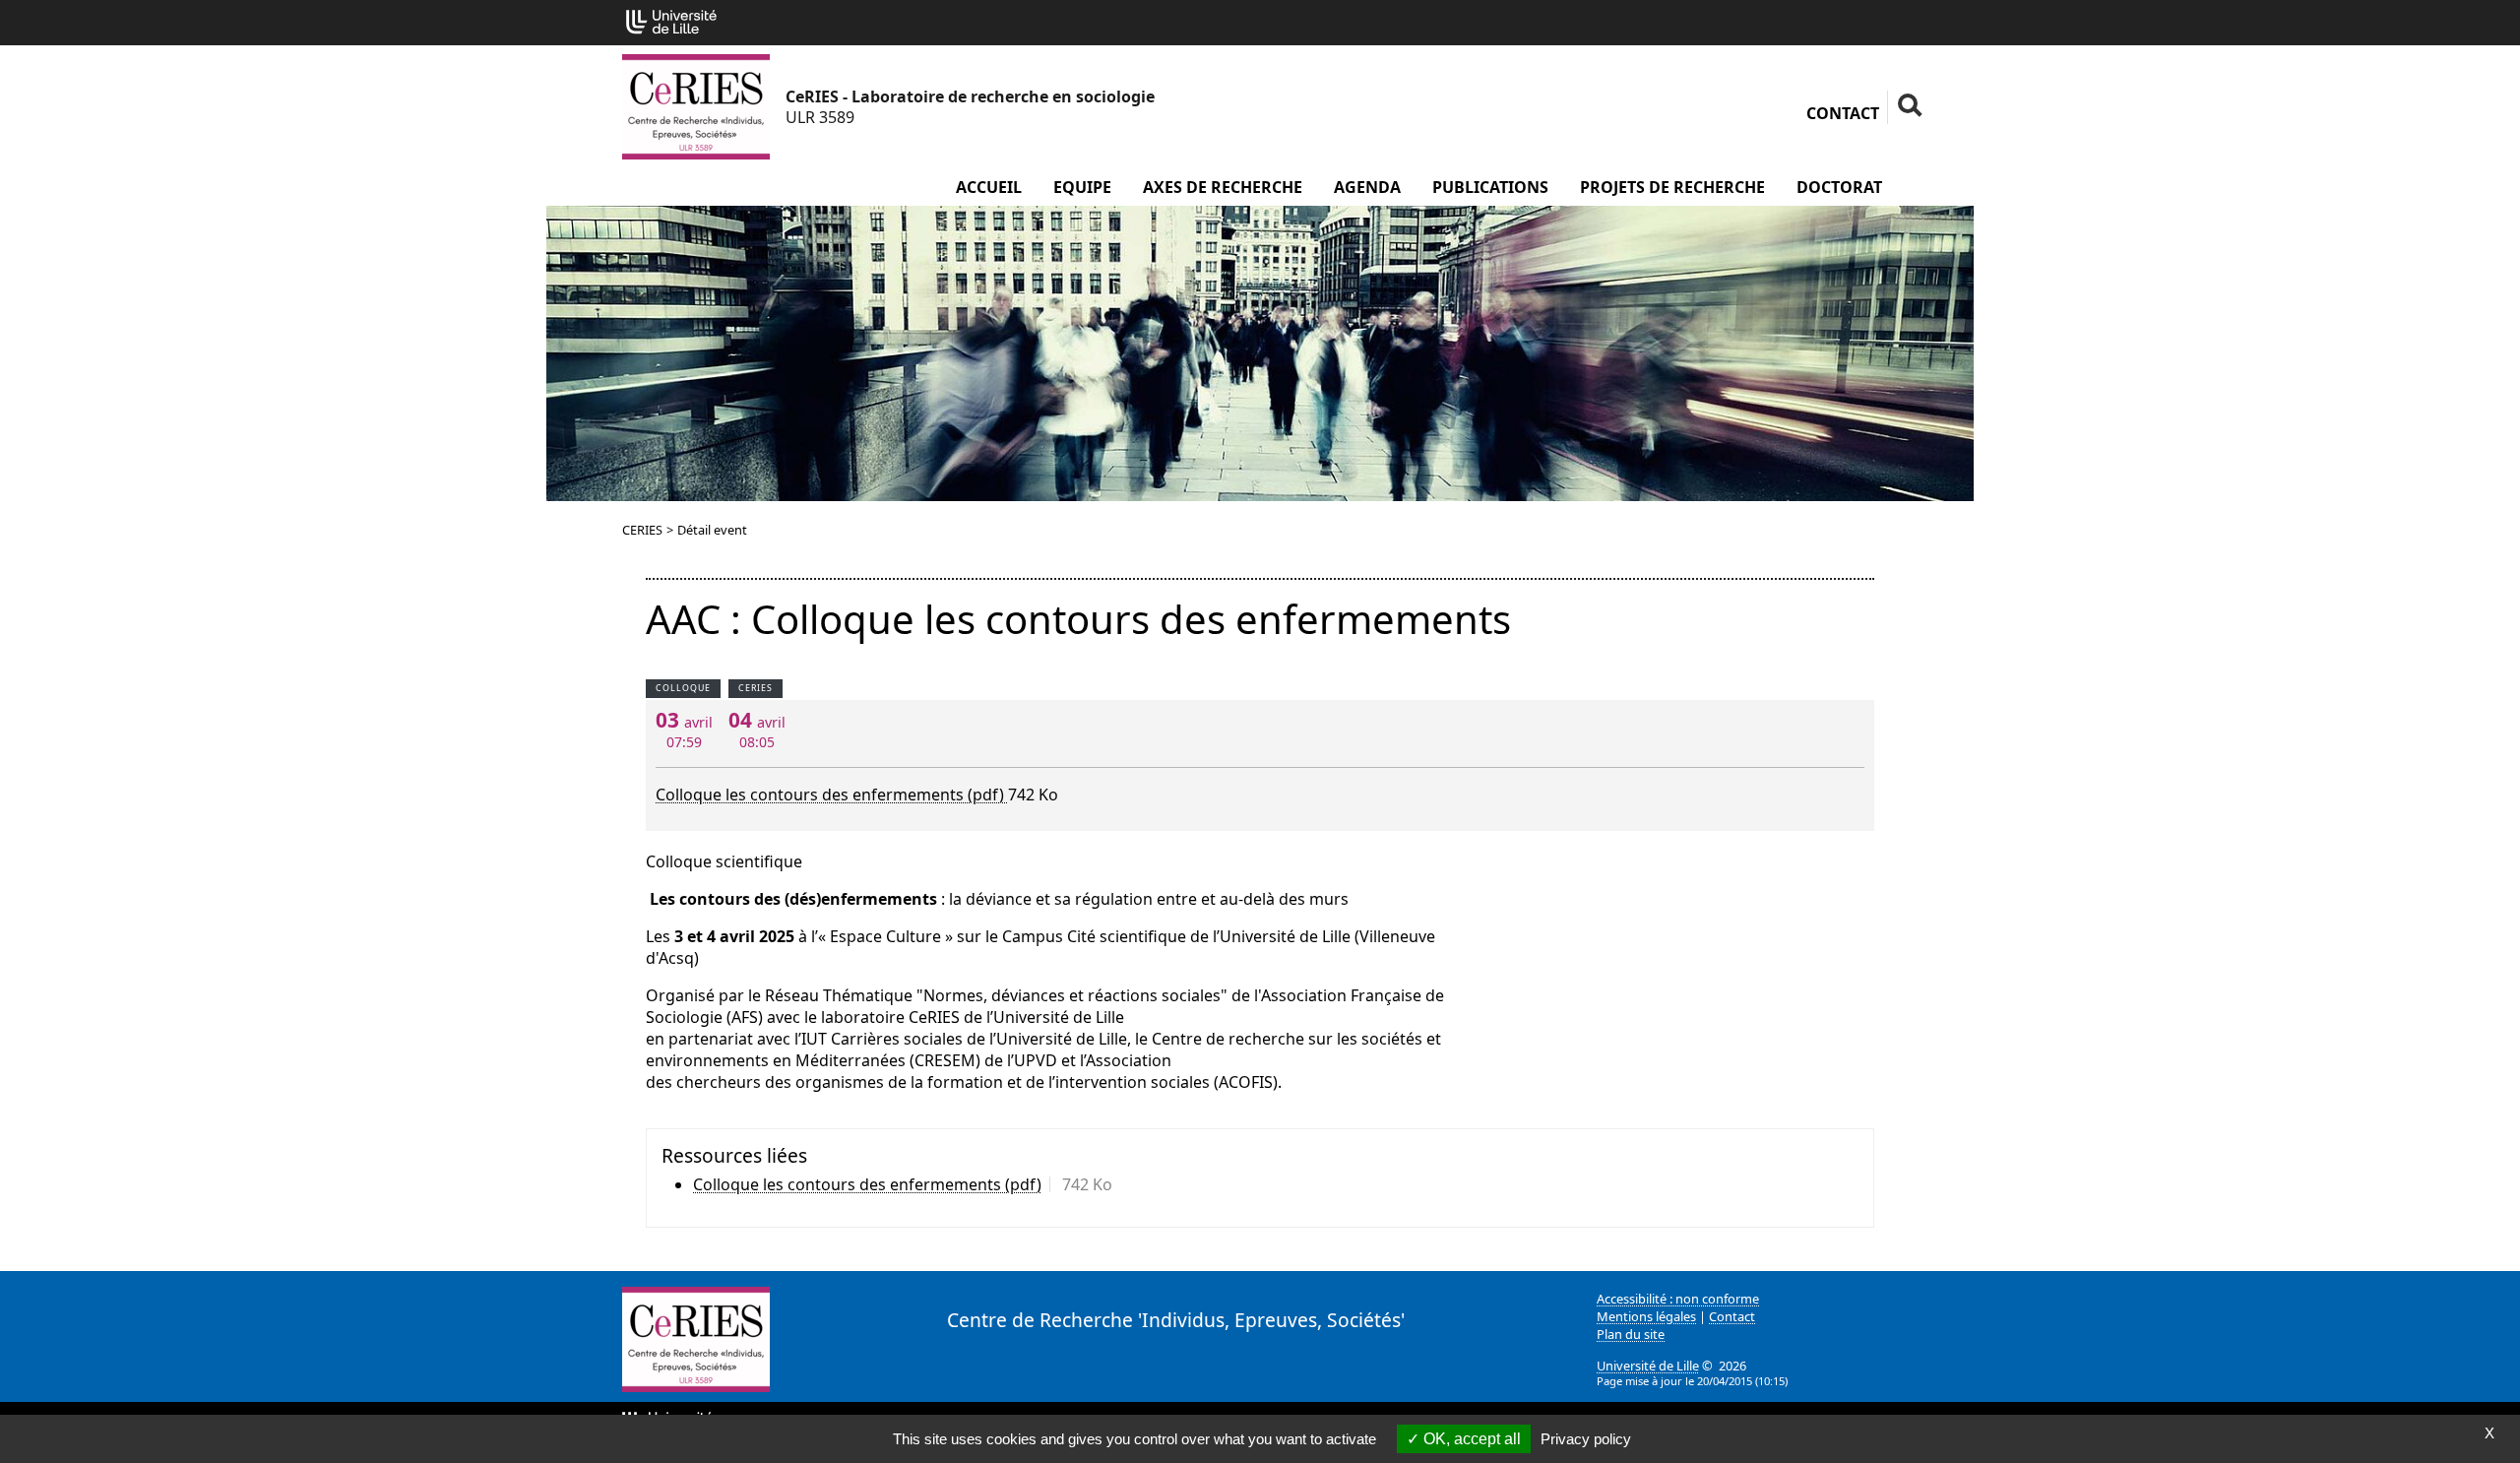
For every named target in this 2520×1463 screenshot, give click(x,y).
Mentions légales (1646, 1316)
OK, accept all (1470, 1439)
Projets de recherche (1672, 187)
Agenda (1367, 187)
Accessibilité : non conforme (1678, 1299)
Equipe (1082, 187)
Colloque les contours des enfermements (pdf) (832, 795)
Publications (1490, 187)
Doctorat (1839, 187)
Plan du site (1631, 1334)
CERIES (642, 530)
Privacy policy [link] (1586, 1439)
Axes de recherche (1223, 187)
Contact (1843, 113)
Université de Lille (1648, 1366)
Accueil (989, 187)
